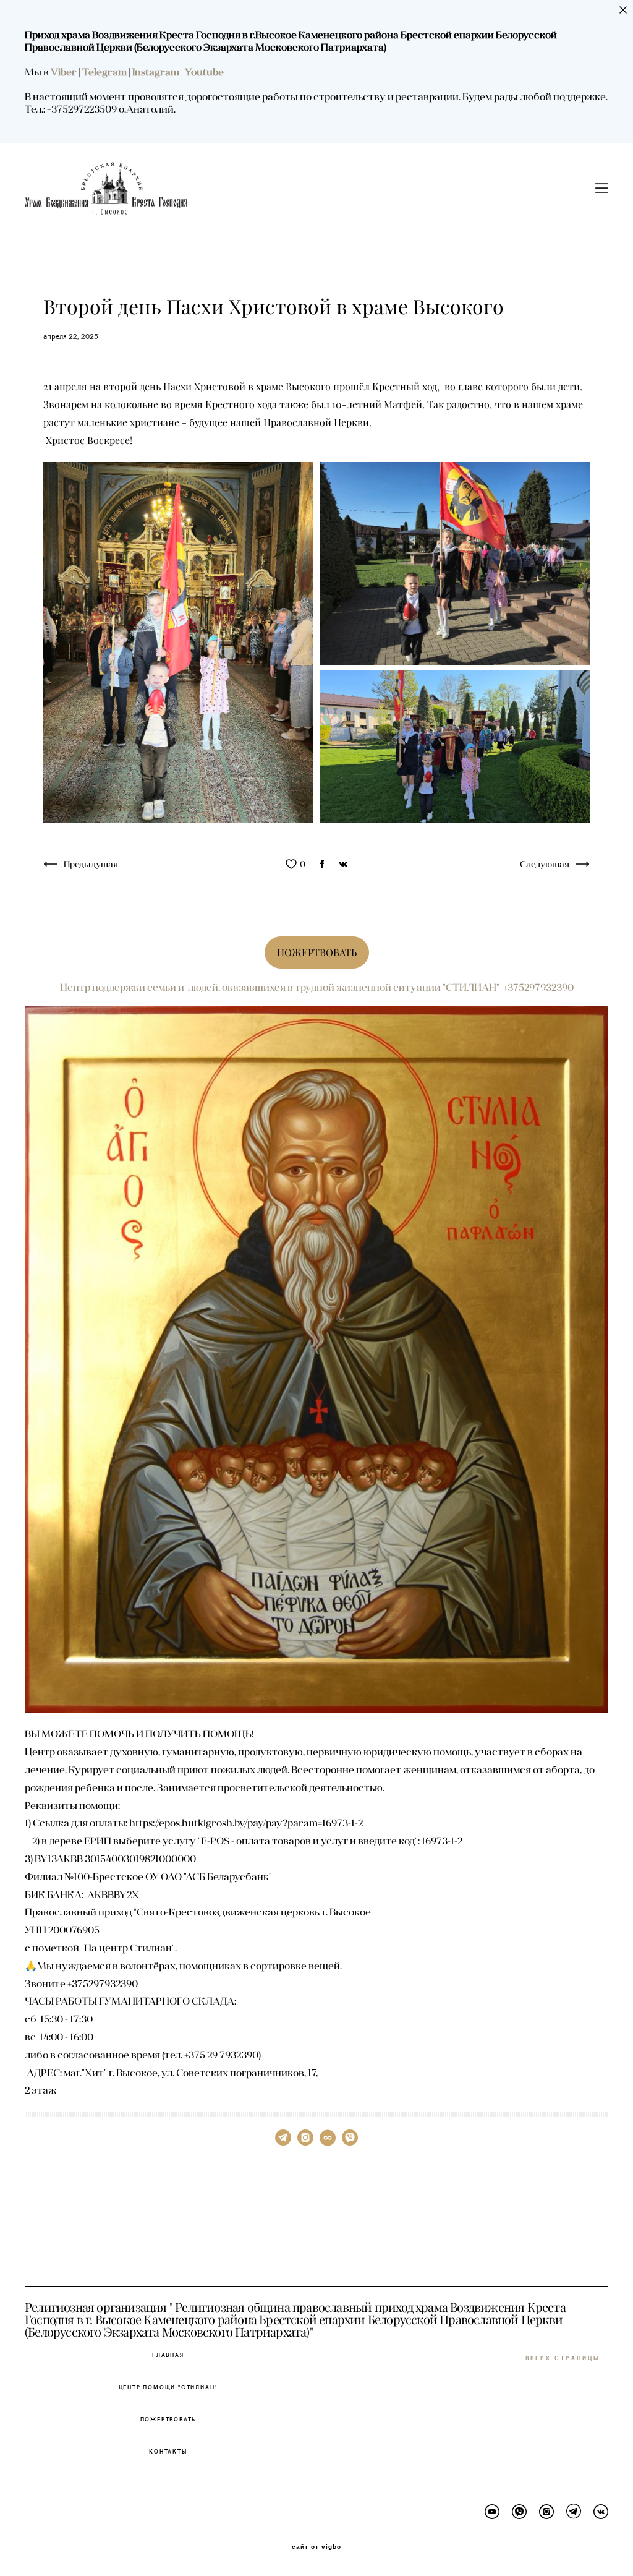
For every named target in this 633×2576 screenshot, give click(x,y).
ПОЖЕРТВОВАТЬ (168, 2419)
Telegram (105, 72)
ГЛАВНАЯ (168, 2355)
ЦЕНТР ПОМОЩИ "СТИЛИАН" (168, 2387)
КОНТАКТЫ (168, 2451)
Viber (64, 72)
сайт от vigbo (316, 2547)
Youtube (204, 72)
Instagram (157, 72)
